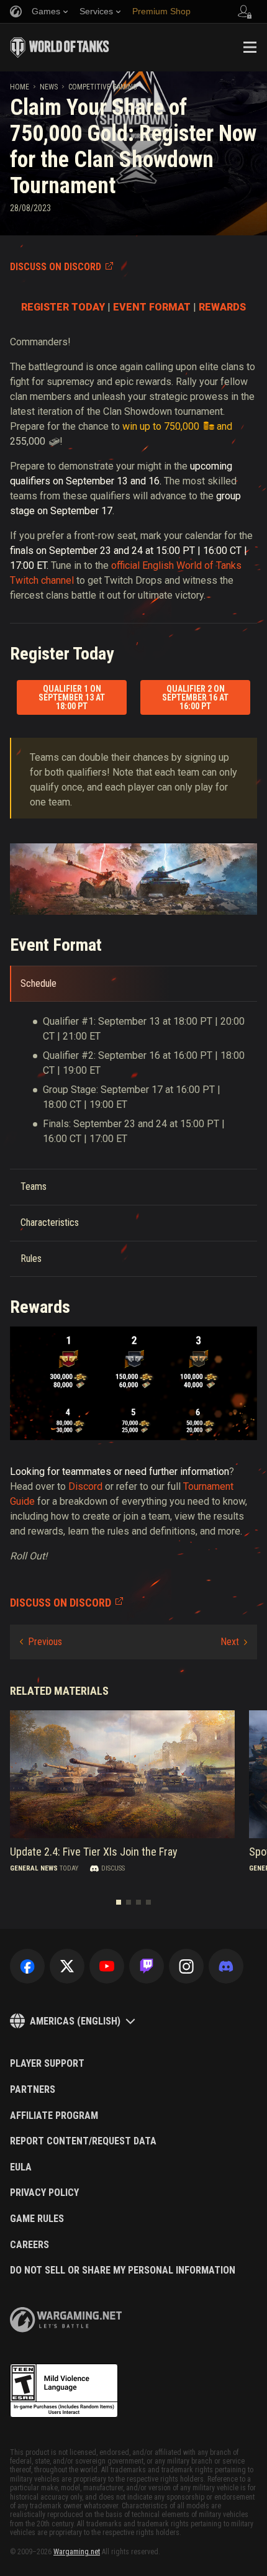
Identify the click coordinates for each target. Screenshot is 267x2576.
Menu (250, 47)
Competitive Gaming (103, 87)
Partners (33, 2090)
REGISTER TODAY (63, 307)
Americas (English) (75, 2021)
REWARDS (222, 307)
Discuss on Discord (56, 267)
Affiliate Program (54, 2116)
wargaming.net (66, 2320)
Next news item (234, 1642)
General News (34, 1868)
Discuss (113, 1868)
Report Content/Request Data (83, 2141)
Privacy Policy (44, 2193)
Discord (85, 1486)
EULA (21, 2167)
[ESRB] (64, 2391)
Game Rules (37, 2219)
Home (20, 87)
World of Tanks (60, 47)
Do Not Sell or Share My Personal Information (123, 2270)
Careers (29, 2245)
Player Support (47, 2064)
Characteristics (50, 1222)
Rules (31, 1259)
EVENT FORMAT (152, 307)
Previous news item (41, 1642)
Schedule (38, 983)
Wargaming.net (77, 2552)
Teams (34, 1186)
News (49, 87)
